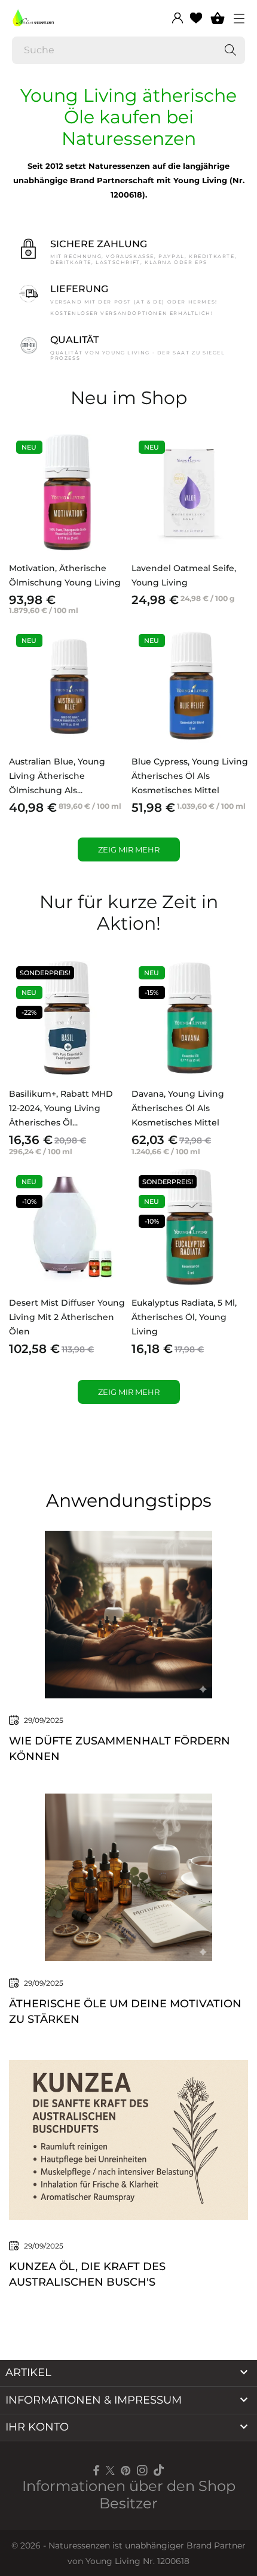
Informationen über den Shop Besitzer (129, 2495)
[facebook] (97, 2470)
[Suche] (230, 50)
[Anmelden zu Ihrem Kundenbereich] (178, 18)
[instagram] (142, 2470)
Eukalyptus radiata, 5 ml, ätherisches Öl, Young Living (184, 1317)
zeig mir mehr (129, 849)
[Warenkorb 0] (218, 18)
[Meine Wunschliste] (196, 18)
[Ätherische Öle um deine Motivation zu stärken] (128, 1876)
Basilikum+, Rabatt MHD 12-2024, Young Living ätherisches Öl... (61, 1108)
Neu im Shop (129, 398)
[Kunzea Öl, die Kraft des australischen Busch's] (128, 2139)
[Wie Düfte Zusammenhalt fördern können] (128, 1613)
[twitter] (110, 2470)
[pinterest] (126, 2470)
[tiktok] (159, 2470)
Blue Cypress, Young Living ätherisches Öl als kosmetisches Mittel (190, 776)
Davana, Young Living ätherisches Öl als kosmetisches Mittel (178, 1108)
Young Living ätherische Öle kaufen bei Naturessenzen (128, 117)
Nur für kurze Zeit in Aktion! (129, 913)
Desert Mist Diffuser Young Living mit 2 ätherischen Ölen (67, 1317)
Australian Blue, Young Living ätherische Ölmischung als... (57, 776)
